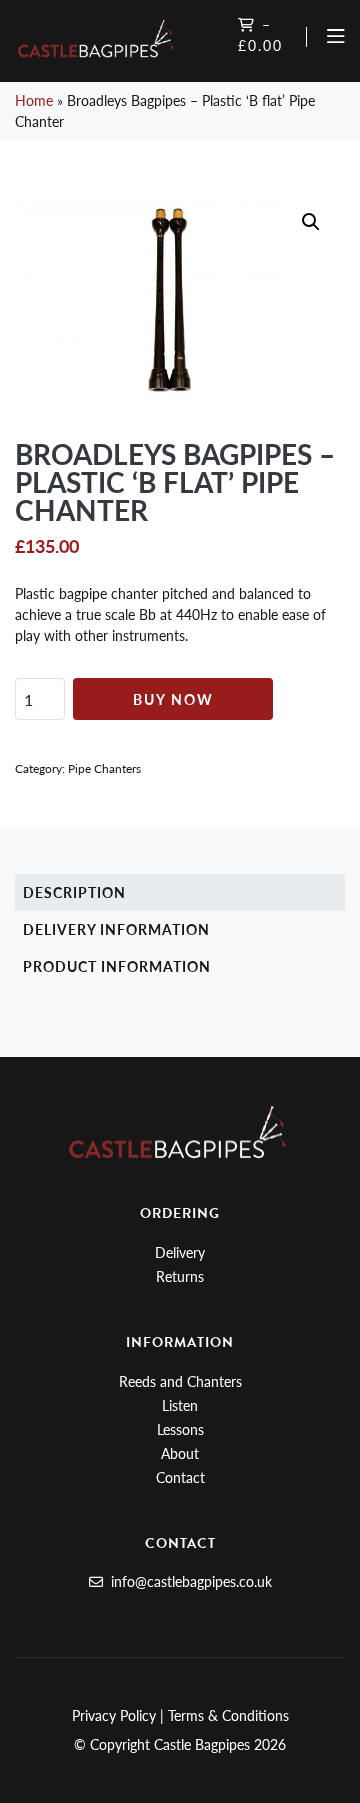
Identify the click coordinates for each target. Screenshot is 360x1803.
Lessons (180, 1429)
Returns (180, 1276)
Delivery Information (116, 929)
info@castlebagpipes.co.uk (189, 1581)
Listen (180, 1405)
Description (74, 892)
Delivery (180, 1252)
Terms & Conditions (228, 1715)
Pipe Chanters (104, 768)
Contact (180, 1477)
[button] (311, 222)
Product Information (117, 966)
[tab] (180, 892)
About (180, 1453)
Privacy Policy (114, 1715)
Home (34, 100)
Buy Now (173, 699)
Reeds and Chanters (180, 1381)
